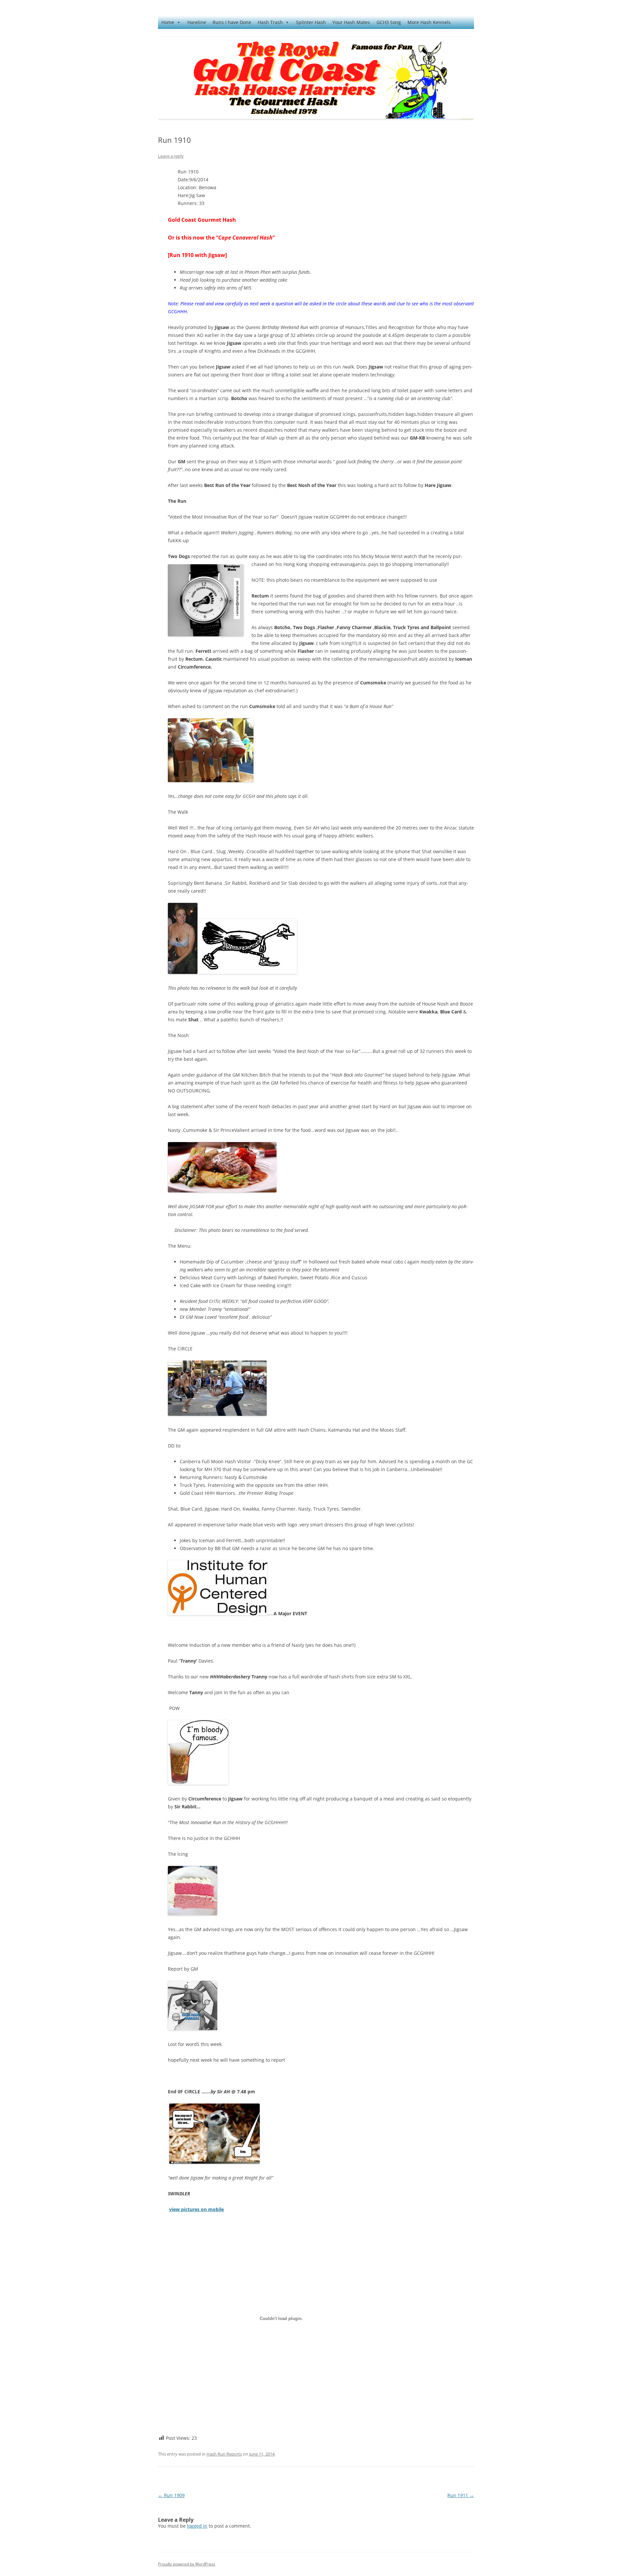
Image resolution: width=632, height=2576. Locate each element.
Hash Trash (270, 22)
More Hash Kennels (429, 22)
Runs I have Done (232, 22)
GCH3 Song (389, 22)
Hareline (197, 22)
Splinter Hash (311, 22)
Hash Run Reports (224, 2454)
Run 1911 (461, 2495)
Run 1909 (171, 2495)
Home (168, 22)
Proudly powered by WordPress (187, 2564)
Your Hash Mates (351, 22)
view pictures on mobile (197, 2209)
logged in (197, 2526)
